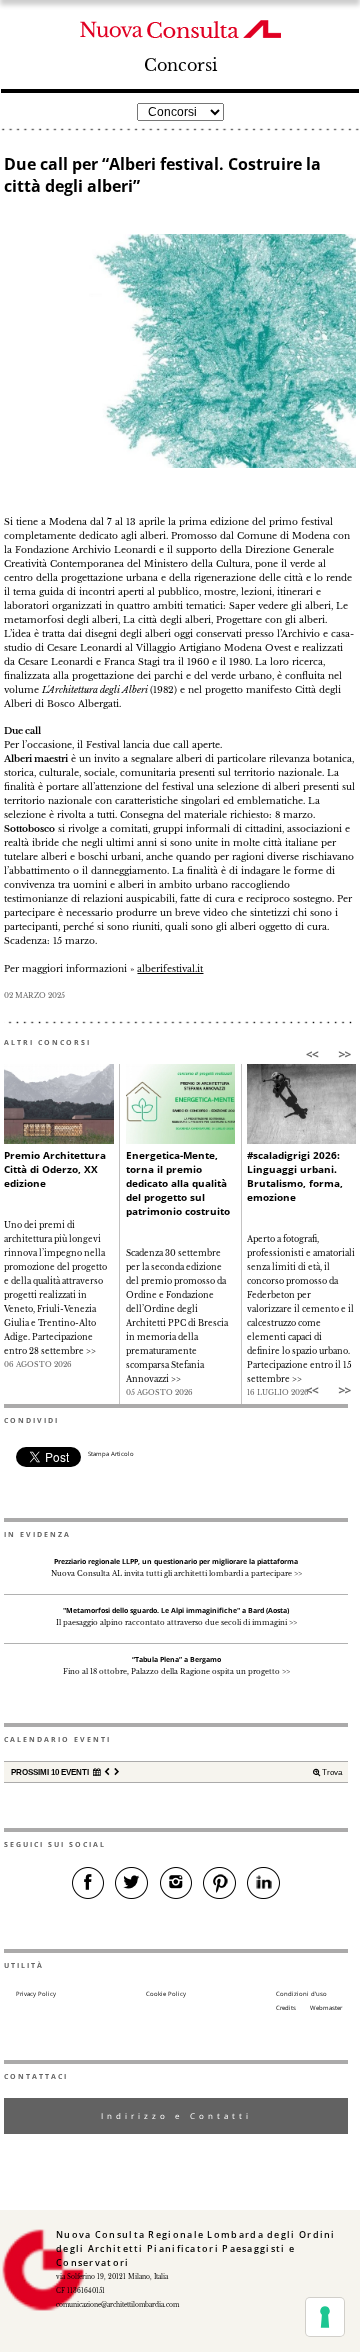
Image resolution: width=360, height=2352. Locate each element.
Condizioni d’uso (301, 1994)
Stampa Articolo (111, 1454)
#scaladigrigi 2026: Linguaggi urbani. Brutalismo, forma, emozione (295, 1176)
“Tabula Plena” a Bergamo (176, 1659)
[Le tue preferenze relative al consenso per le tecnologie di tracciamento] (325, 2317)
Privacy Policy (36, 1994)
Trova (331, 1772)
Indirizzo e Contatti (176, 2115)
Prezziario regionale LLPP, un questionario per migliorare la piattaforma (176, 1561)
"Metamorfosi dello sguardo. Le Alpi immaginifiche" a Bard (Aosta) (176, 1610)
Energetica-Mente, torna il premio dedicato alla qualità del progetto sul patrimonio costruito (178, 1183)
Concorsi (180, 65)
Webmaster (326, 2008)
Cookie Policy (166, 1994)
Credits (286, 2008)
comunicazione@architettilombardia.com (117, 2305)
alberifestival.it (170, 969)
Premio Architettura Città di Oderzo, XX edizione (55, 1169)
